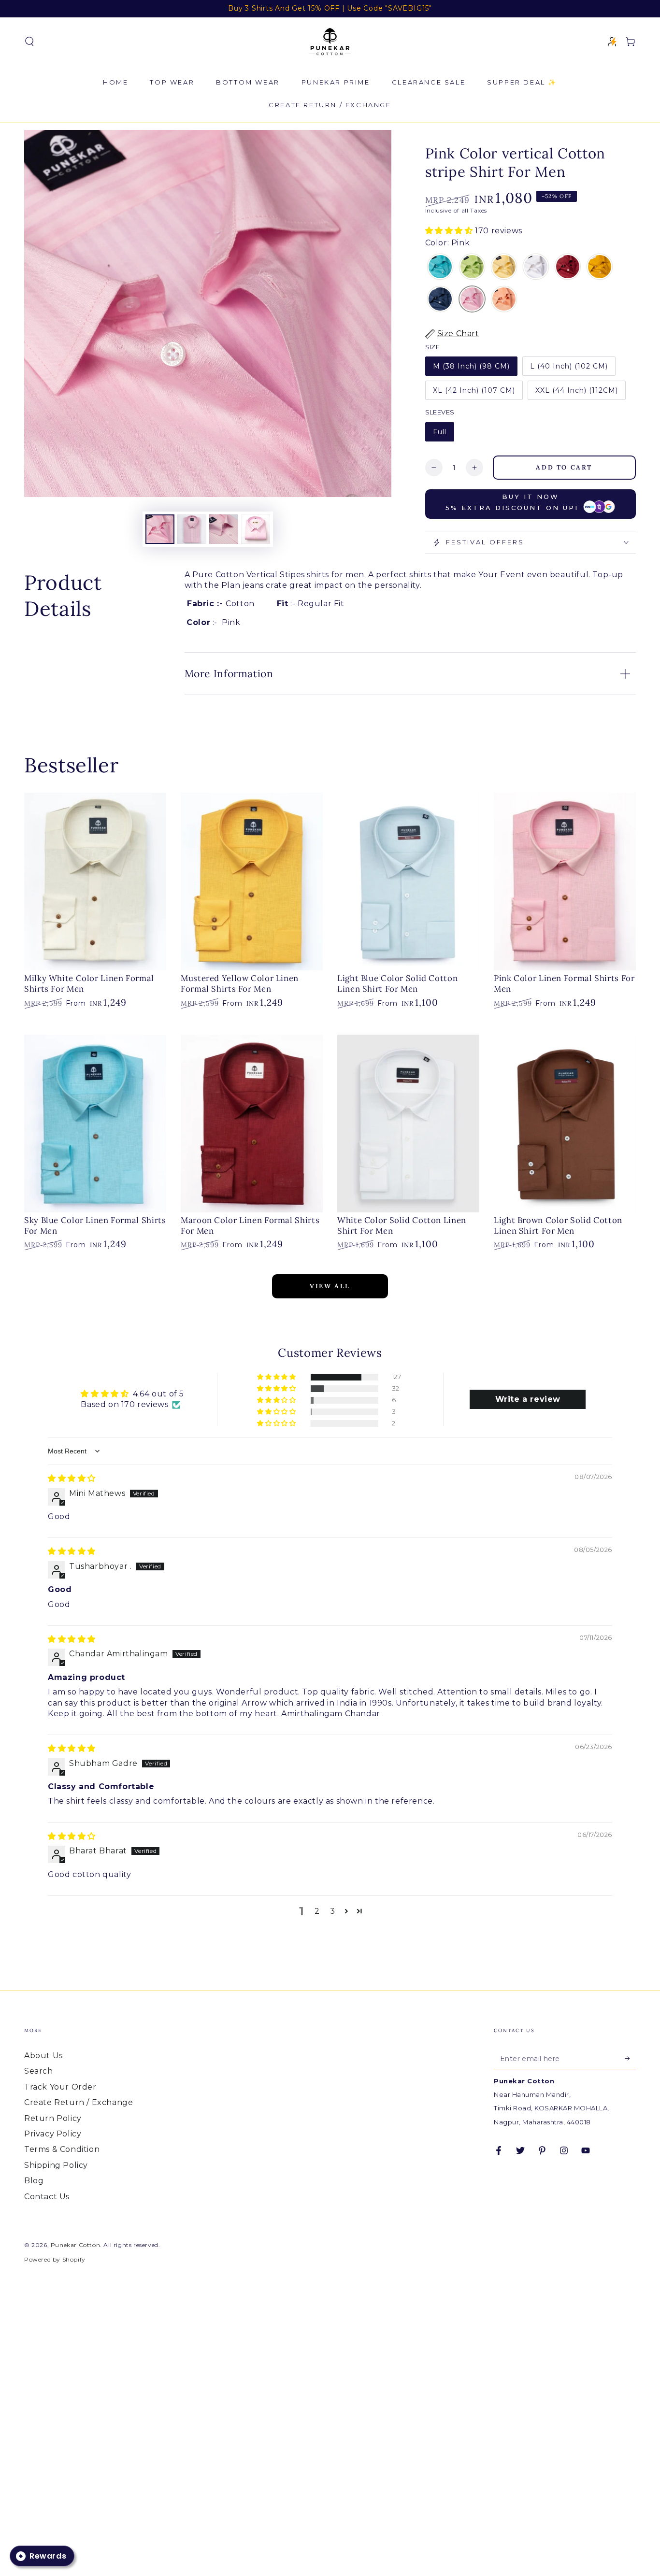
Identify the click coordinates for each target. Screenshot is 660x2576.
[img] (72, 1478)
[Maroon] (568, 268)
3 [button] (333, 1911)
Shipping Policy (56, 2165)
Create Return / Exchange (79, 2102)
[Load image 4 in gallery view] (256, 529)
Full (440, 432)
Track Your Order (60, 2087)
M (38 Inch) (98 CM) (471, 366)
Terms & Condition (62, 2149)
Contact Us (47, 2197)
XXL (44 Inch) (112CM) (577, 390)
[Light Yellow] (504, 268)
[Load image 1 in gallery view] (160, 529)
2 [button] (317, 1911)
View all (330, 1286)
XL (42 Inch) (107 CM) (474, 390)
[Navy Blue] (440, 300)
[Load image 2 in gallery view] (192, 529)
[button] (29, 42)
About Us (43, 2056)
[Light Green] (472, 268)
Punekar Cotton (75, 2245)
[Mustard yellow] (600, 268)
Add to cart (564, 467)
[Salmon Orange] (504, 300)
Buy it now (512, 502)
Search (39, 2071)
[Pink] (472, 300)
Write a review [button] (528, 1399)
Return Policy (53, 2118)
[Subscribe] (630, 2058)
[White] (536, 268)
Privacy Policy (53, 2134)
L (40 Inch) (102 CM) (569, 366)
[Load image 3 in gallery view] (224, 529)
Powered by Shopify (55, 2259)
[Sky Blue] (440, 268)
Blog (34, 2181)
